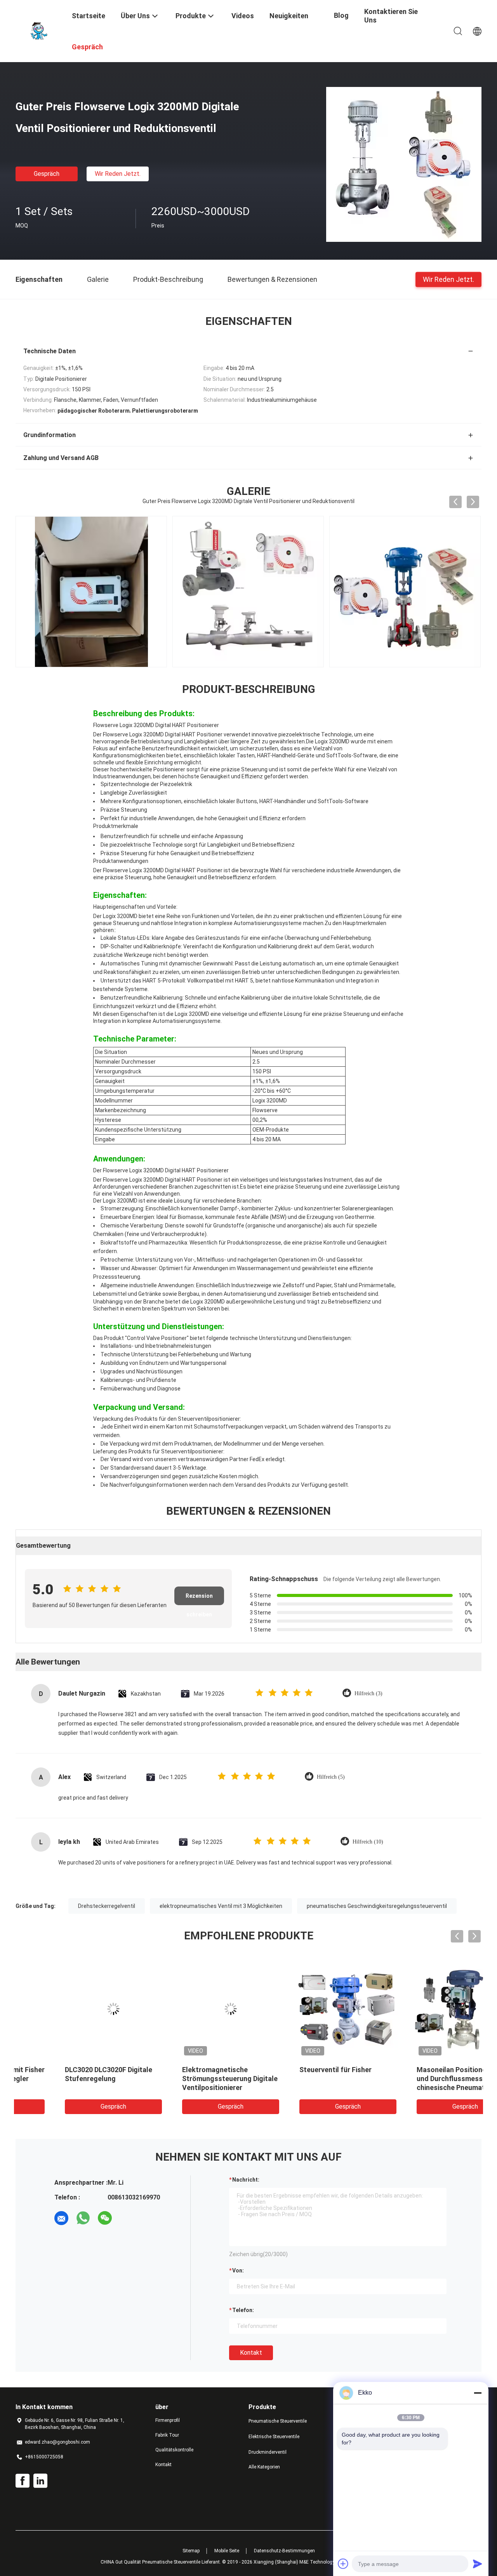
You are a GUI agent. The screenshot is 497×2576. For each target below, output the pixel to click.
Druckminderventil (268, 2452)
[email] (61, 2218)
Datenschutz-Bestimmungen (284, 2551)
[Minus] (478, 2393)
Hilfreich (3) (368, 1693)
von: (238, 2270)
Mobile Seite (227, 2551)
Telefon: (243, 2310)
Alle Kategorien (264, 2467)
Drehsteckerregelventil (107, 1906)
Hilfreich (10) (368, 1842)
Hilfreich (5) (331, 1777)
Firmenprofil (168, 2420)
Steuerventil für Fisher (60, 2070)
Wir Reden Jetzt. (118, 174)
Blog (341, 15)
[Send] (478, 2564)
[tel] (127, 2218)
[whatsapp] (83, 2218)
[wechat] (105, 2218)
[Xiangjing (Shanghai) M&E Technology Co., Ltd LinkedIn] (40, 2481)
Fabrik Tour (167, 2435)
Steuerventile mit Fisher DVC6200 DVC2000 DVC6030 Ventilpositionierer (421, 2079)
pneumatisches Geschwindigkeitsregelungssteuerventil (377, 1906)
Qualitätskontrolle (174, 2450)
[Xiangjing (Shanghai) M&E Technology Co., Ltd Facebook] (23, 2481)
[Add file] (343, 2564)
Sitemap (191, 2551)
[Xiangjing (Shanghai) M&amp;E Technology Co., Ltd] (39, 30)
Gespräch (47, 174)
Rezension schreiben (199, 1599)
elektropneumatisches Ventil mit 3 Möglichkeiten (221, 1906)
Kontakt (251, 2353)
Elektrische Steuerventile (274, 2437)
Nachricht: (246, 2180)
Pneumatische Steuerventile (278, 2421)
